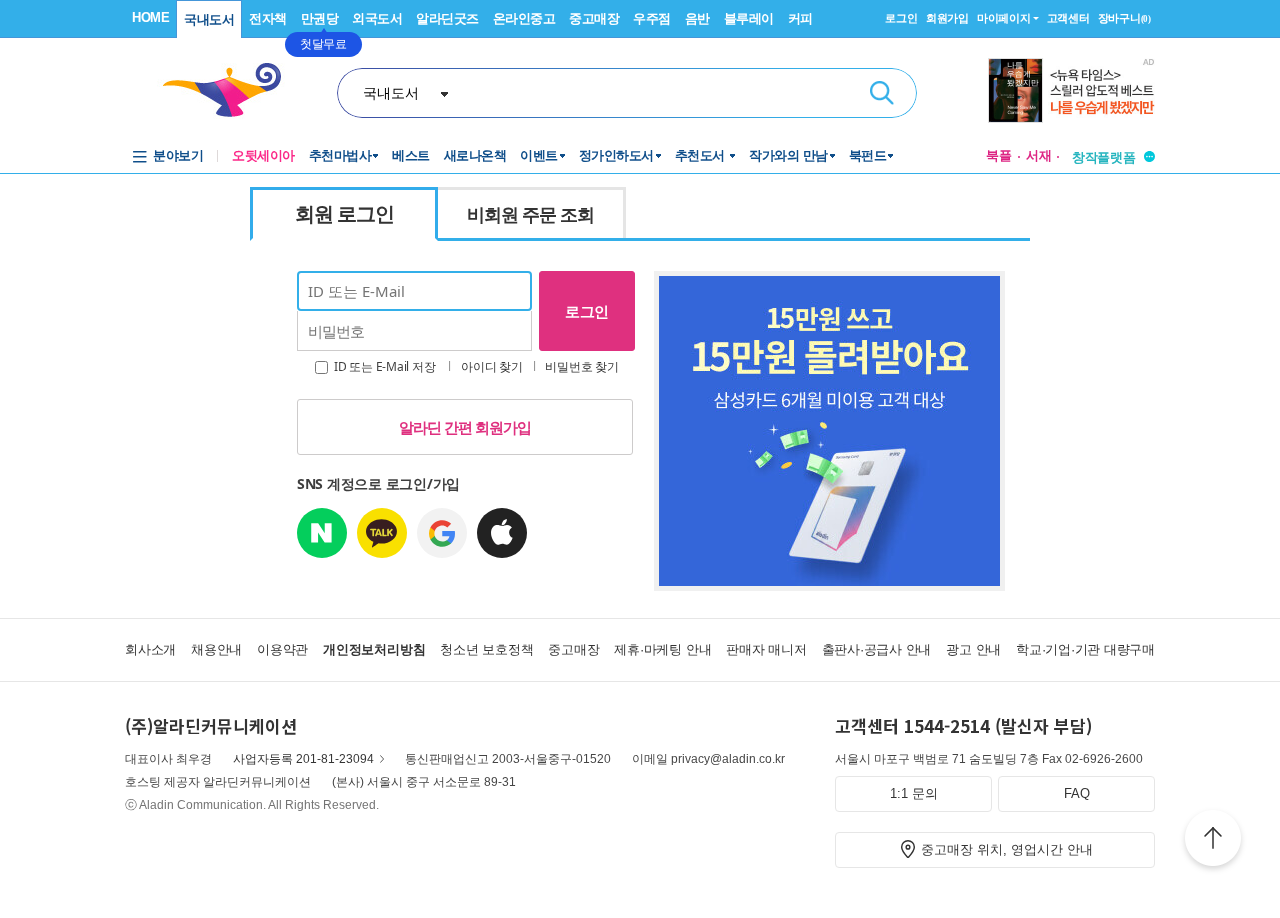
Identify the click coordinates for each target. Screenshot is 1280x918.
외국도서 (377, 18)
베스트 (411, 155)
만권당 (320, 18)
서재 (1039, 155)
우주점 (652, 18)
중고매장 (594, 18)
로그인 (901, 18)
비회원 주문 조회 (530, 214)
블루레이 (749, 18)
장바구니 (1124, 18)
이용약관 (282, 649)
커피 (800, 18)
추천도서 (702, 155)
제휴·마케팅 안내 (662, 649)
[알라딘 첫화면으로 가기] (231, 90)
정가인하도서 (616, 155)
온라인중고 (524, 18)
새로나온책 (475, 155)
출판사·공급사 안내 (877, 649)
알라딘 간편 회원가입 (465, 427)
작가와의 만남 (788, 155)
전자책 (268, 18)
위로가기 (1213, 841)
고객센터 (1068, 18)
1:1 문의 (914, 793)
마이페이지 (1004, 18)
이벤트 (539, 155)
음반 (697, 18)
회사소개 (150, 649)
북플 (999, 155)
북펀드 (868, 155)
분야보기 (178, 155)
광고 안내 (973, 649)
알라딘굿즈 (447, 18)
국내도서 (209, 19)
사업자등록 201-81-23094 (303, 759)
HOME (150, 17)
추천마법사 (340, 155)
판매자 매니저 (766, 649)
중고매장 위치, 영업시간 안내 (1007, 849)
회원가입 (947, 18)
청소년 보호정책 (486, 649)
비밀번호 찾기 (581, 366)
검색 (882, 93)
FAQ (1077, 793)
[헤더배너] (1071, 90)
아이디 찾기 (492, 366)
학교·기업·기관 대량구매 (1085, 649)
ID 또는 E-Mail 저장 (383, 366)
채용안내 (216, 649)
